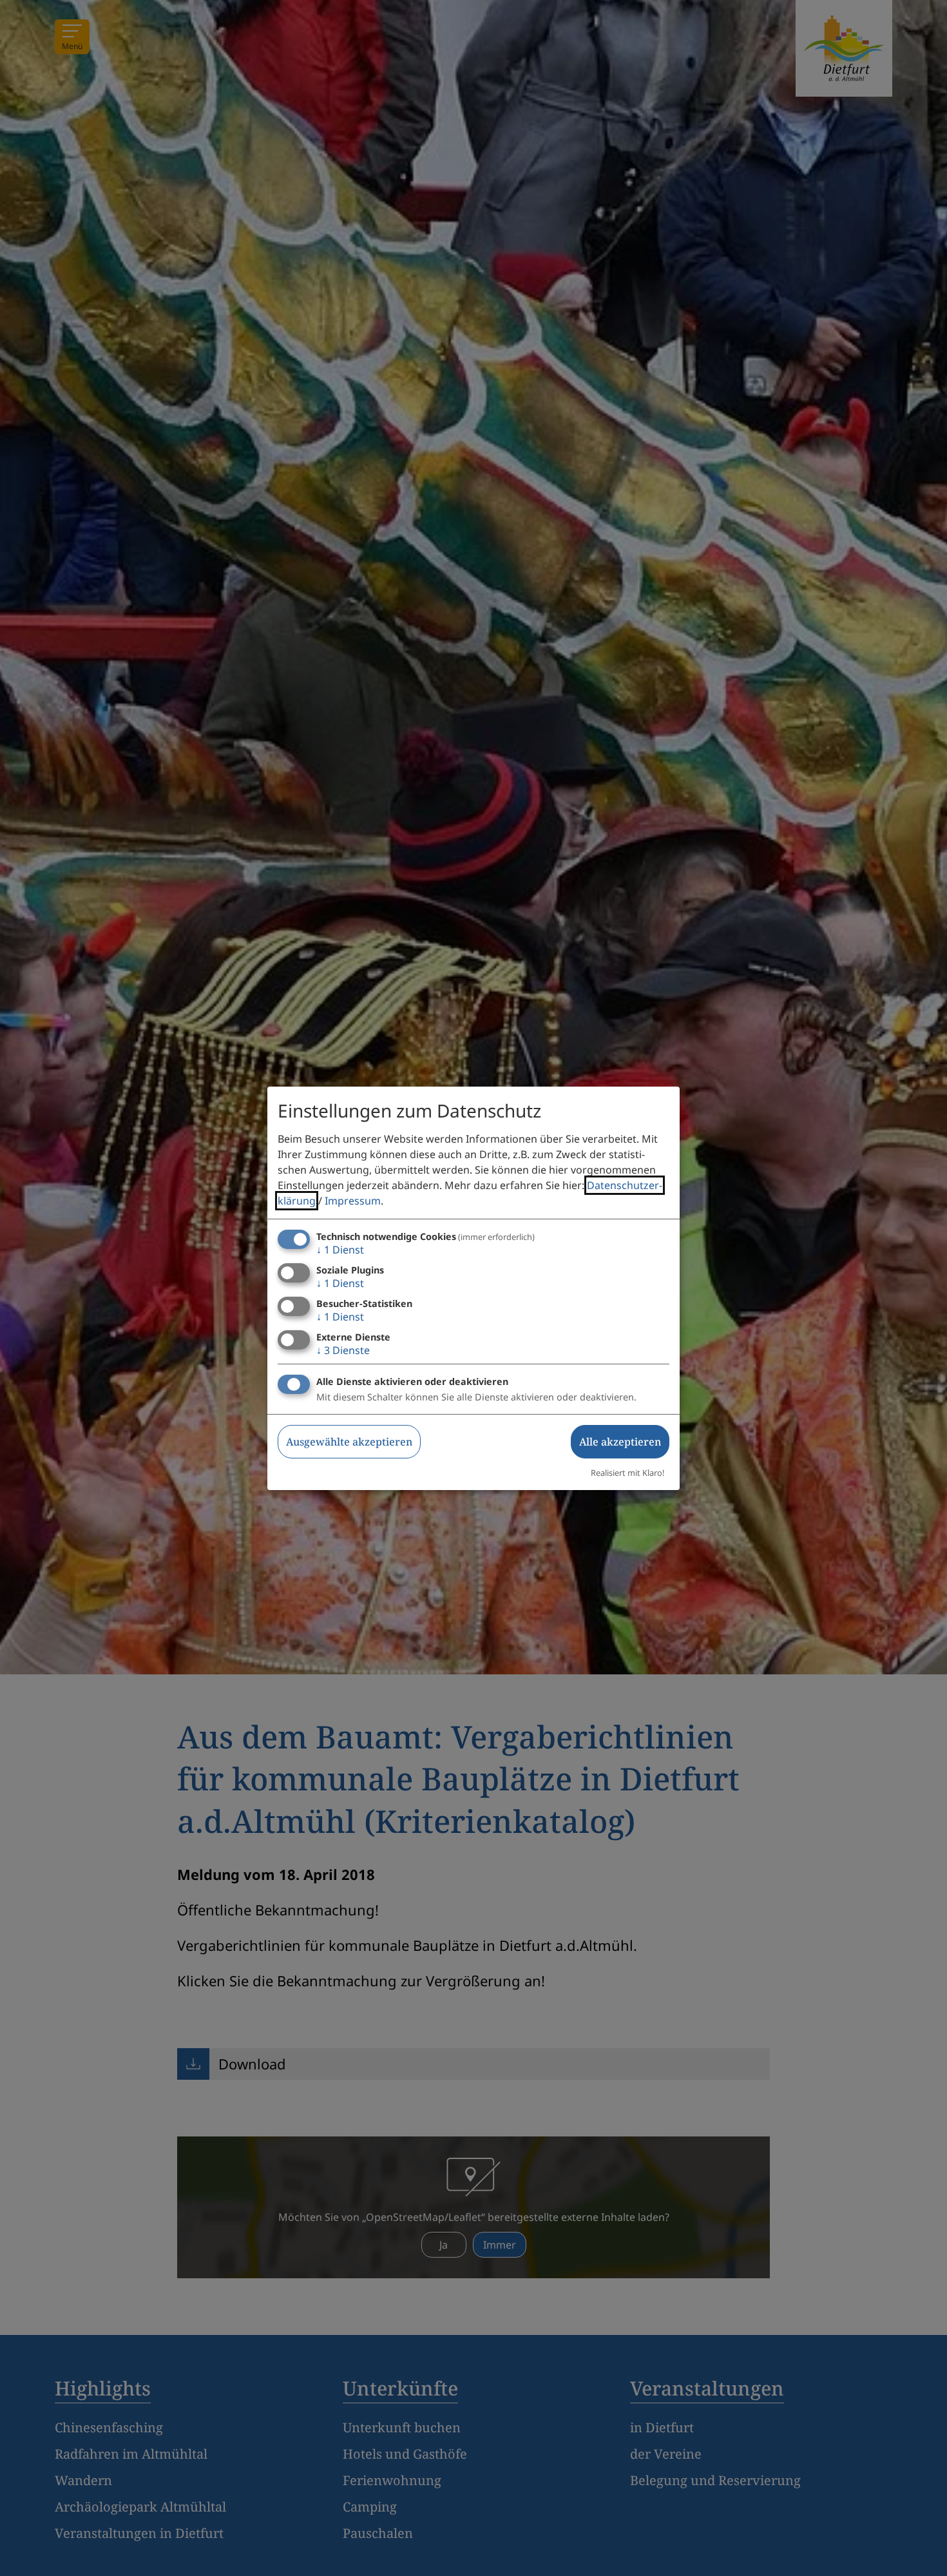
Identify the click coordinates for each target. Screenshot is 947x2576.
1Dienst (340, 1250)
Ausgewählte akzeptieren (349, 1442)
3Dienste (343, 1350)
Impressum (353, 1201)
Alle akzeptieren (620, 1442)
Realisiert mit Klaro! (627, 1473)
